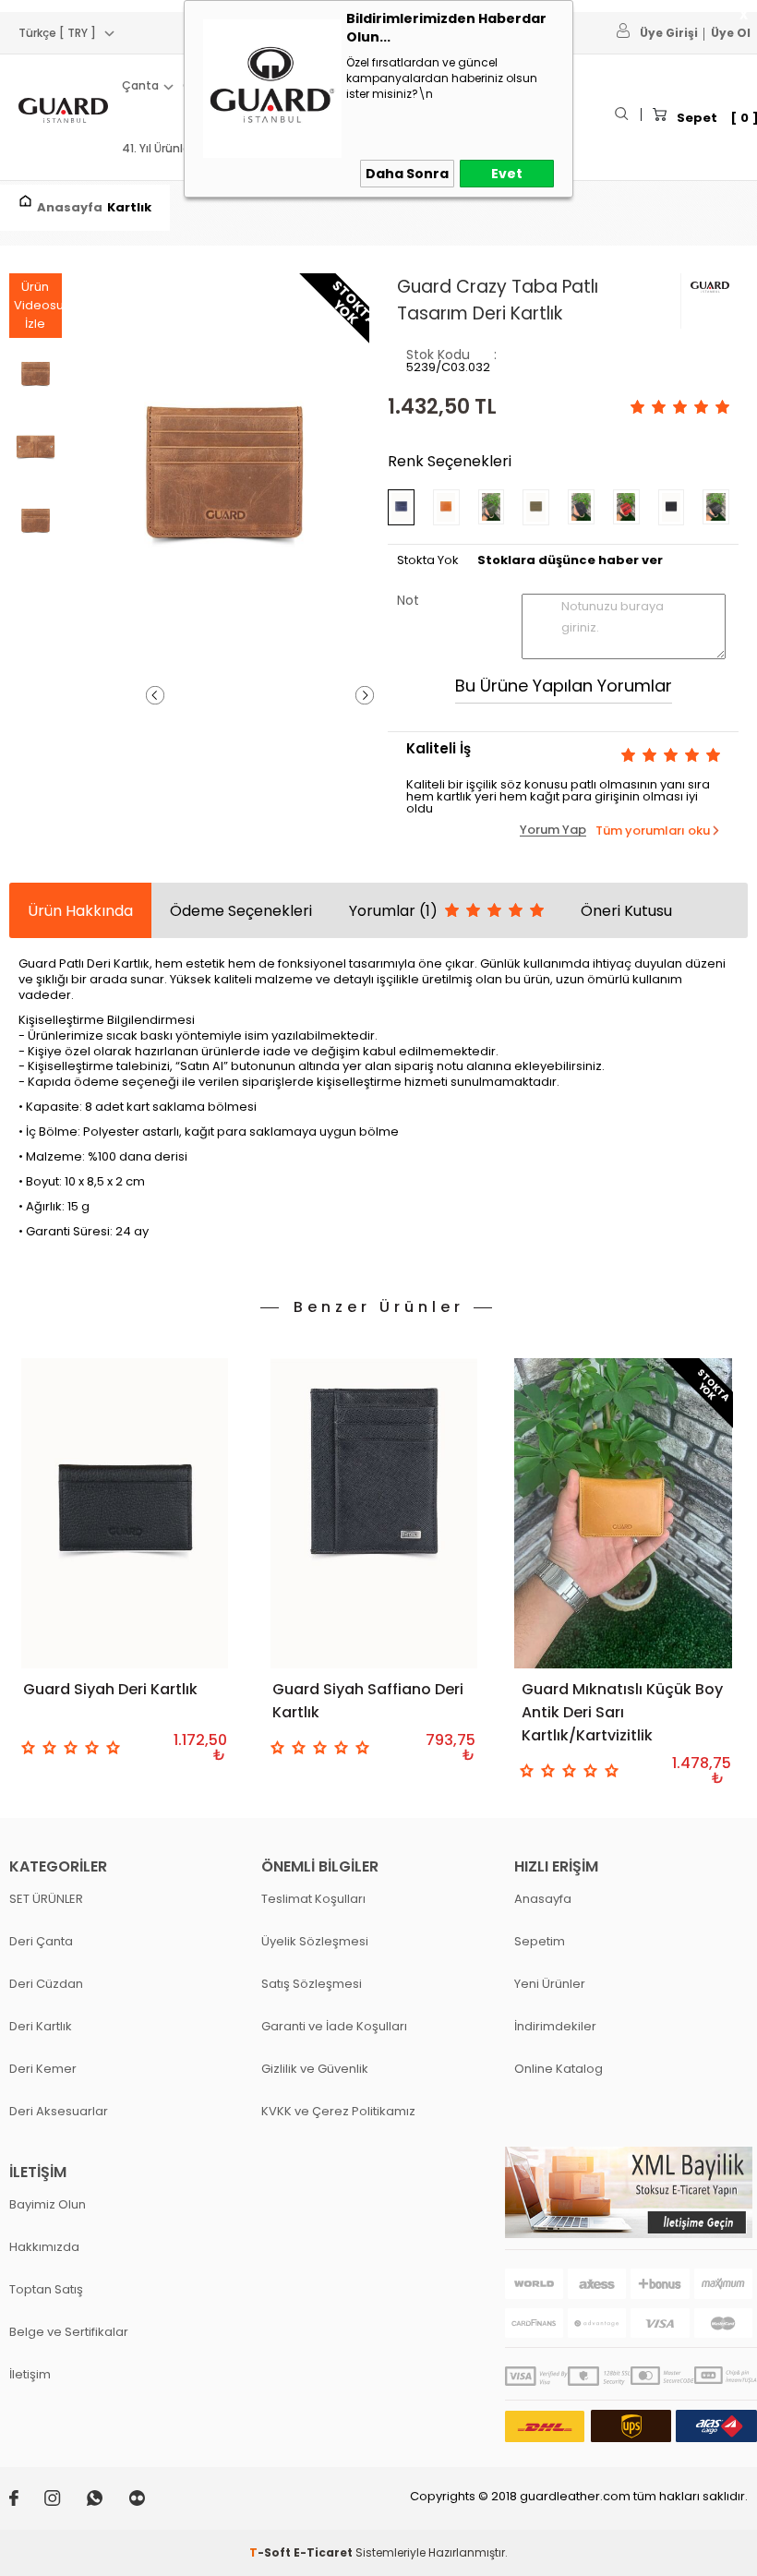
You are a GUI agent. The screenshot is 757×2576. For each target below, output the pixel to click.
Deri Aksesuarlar (59, 2111)
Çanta (140, 85)
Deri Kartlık (41, 2026)
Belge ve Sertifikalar (69, 2332)
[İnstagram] (66, 2502)
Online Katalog (559, 2069)
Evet (507, 174)
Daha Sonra (407, 174)
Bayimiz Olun (48, 2204)
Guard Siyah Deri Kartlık (110, 1689)
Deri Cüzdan (46, 1984)
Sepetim (540, 1941)
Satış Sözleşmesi (312, 1984)
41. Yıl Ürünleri (159, 148)
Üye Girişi (669, 33)
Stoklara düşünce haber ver (570, 560)
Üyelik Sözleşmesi (315, 1941)
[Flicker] (148, 2502)
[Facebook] (27, 2502)
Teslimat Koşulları (313, 1899)
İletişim (30, 2374)
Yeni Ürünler (550, 1984)
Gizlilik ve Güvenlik (315, 2069)
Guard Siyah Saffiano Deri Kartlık (368, 1701)
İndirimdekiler (555, 2026)
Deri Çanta (41, 1941)
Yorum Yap (553, 830)
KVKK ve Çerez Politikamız (338, 2111)
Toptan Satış (46, 2289)
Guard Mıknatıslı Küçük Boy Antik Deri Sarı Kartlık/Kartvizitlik (622, 1712)
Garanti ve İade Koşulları (334, 2026)
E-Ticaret (323, 2552)
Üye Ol (731, 33)
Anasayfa (543, 1899)
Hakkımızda (44, 2247)
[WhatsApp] (108, 2502)
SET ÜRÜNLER (46, 1899)
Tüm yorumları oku (653, 831)
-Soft (271, 2552)
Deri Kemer (43, 2069)
